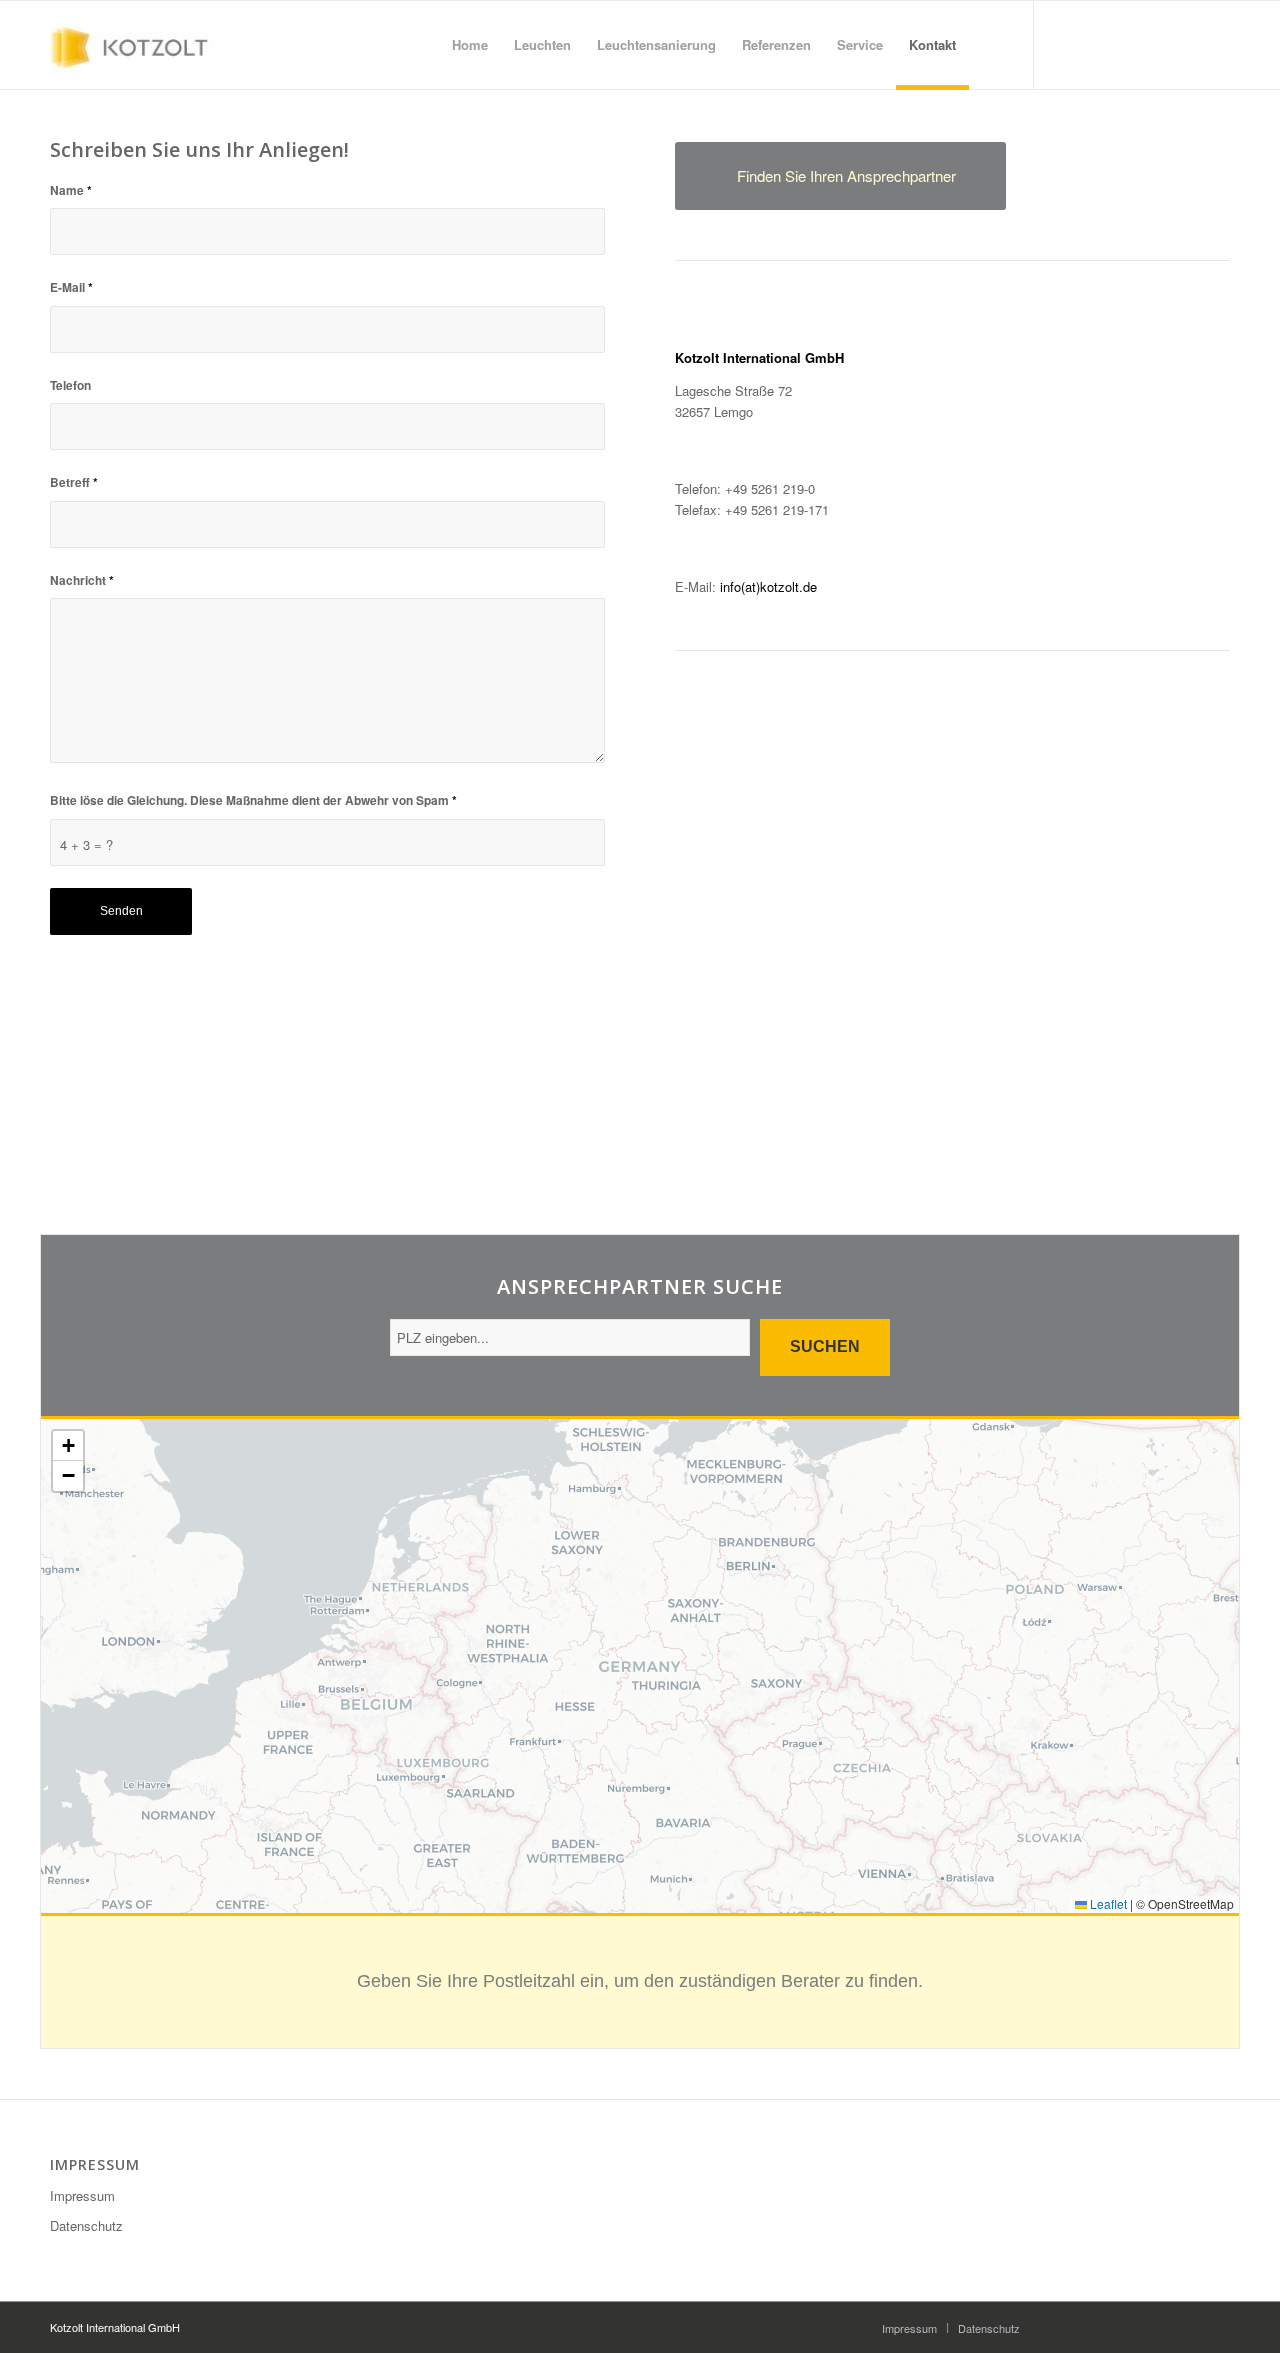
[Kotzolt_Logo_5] (136, 45)
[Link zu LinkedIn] (1095, 44)
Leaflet (1107, 1903)
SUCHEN (825, 1346)
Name (71, 190)
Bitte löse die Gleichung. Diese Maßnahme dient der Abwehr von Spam (253, 800)
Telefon (70, 385)
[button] (68, 1446)
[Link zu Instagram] (1065, 44)
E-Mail (71, 287)
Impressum (82, 2195)
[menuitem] (470, 45)
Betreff (74, 482)
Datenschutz (86, 2225)
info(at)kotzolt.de (768, 586)
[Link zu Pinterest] (1155, 44)
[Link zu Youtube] (1215, 44)
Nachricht (82, 580)
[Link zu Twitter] (1125, 44)
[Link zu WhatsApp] (1185, 44)
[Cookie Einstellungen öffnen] (44, 2327)
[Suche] (988, 45)
